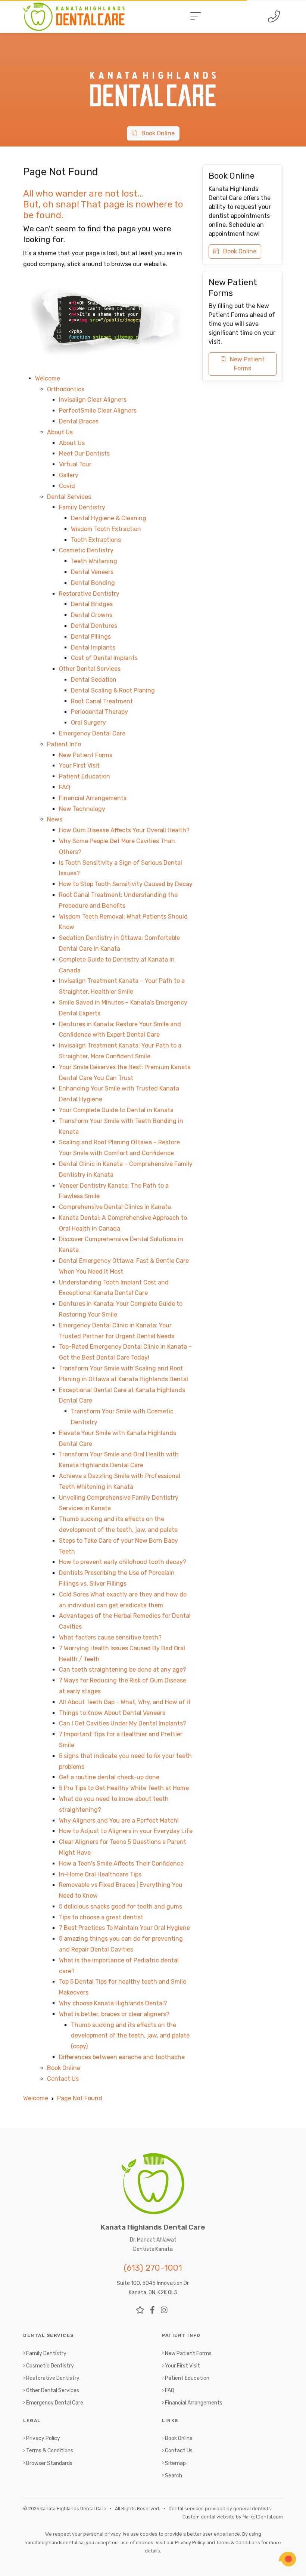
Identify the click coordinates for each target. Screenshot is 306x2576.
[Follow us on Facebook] (152, 2310)
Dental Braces (79, 421)
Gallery (69, 475)
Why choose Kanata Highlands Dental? (113, 2003)
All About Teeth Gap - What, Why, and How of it (125, 1702)
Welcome (48, 378)
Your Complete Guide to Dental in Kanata (116, 1110)
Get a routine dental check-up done (109, 1777)
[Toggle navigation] (196, 16)
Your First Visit (79, 766)
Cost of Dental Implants (104, 658)
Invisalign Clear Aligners (93, 400)
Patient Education (85, 776)
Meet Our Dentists (84, 454)
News (55, 819)
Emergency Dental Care (92, 733)
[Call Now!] (274, 16)
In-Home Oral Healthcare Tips (100, 1874)
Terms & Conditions (50, 2451)
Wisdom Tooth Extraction (106, 529)
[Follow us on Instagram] (164, 2310)
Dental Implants (93, 647)
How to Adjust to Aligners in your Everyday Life (126, 1831)
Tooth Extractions (96, 540)
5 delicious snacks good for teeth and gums (121, 1906)
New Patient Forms (86, 755)
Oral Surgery (88, 723)
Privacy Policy (43, 2438)
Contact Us (63, 2079)
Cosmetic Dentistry (86, 550)
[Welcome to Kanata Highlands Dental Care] (153, 57)
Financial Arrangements (93, 798)
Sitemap (175, 2463)
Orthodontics (66, 389)
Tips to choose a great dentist (101, 1917)
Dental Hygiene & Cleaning (109, 518)
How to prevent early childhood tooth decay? (123, 1562)
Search (174, 2476)
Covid (67, 486)
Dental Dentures (94, 626)
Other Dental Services (90, 669)
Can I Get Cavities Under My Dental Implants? (123, 1723)
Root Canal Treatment (102, 701)
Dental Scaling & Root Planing (113, 690)
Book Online (156, 133)
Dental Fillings (91, 637)
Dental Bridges (92, 604)
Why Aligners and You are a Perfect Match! (119, 1821)
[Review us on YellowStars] (140, 2310)
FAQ (65, 787)
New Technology (82, 809)
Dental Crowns (92, 615)
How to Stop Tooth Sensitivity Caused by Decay (126, 884)
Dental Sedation (94, 680)
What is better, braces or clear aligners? (114, 2014)
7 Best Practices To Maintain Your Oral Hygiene (124, 1928)
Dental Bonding (93, 583)
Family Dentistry (82, 507)
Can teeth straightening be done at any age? (123, 1670)
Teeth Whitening (94, 561)
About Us (60, 432)
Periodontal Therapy (99, 712)
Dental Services (69, 497)
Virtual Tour (75, 464)
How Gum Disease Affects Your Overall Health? (124, 830)
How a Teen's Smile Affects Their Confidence (121, 1864)
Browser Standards (49, 2463)
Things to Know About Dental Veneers (112, 1713)
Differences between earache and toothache (122, 2057)
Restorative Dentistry (89, 594)
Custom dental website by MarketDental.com (233, 2517)
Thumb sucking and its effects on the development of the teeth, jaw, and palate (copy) (130, 2036)
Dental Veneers (92, 572)
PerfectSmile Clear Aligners (98, 411)
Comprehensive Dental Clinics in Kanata (115, 1207)
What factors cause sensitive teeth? (110, 1637)
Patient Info (64, 744)
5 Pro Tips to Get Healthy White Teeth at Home (124, 1788)
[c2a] (287, 2559)
